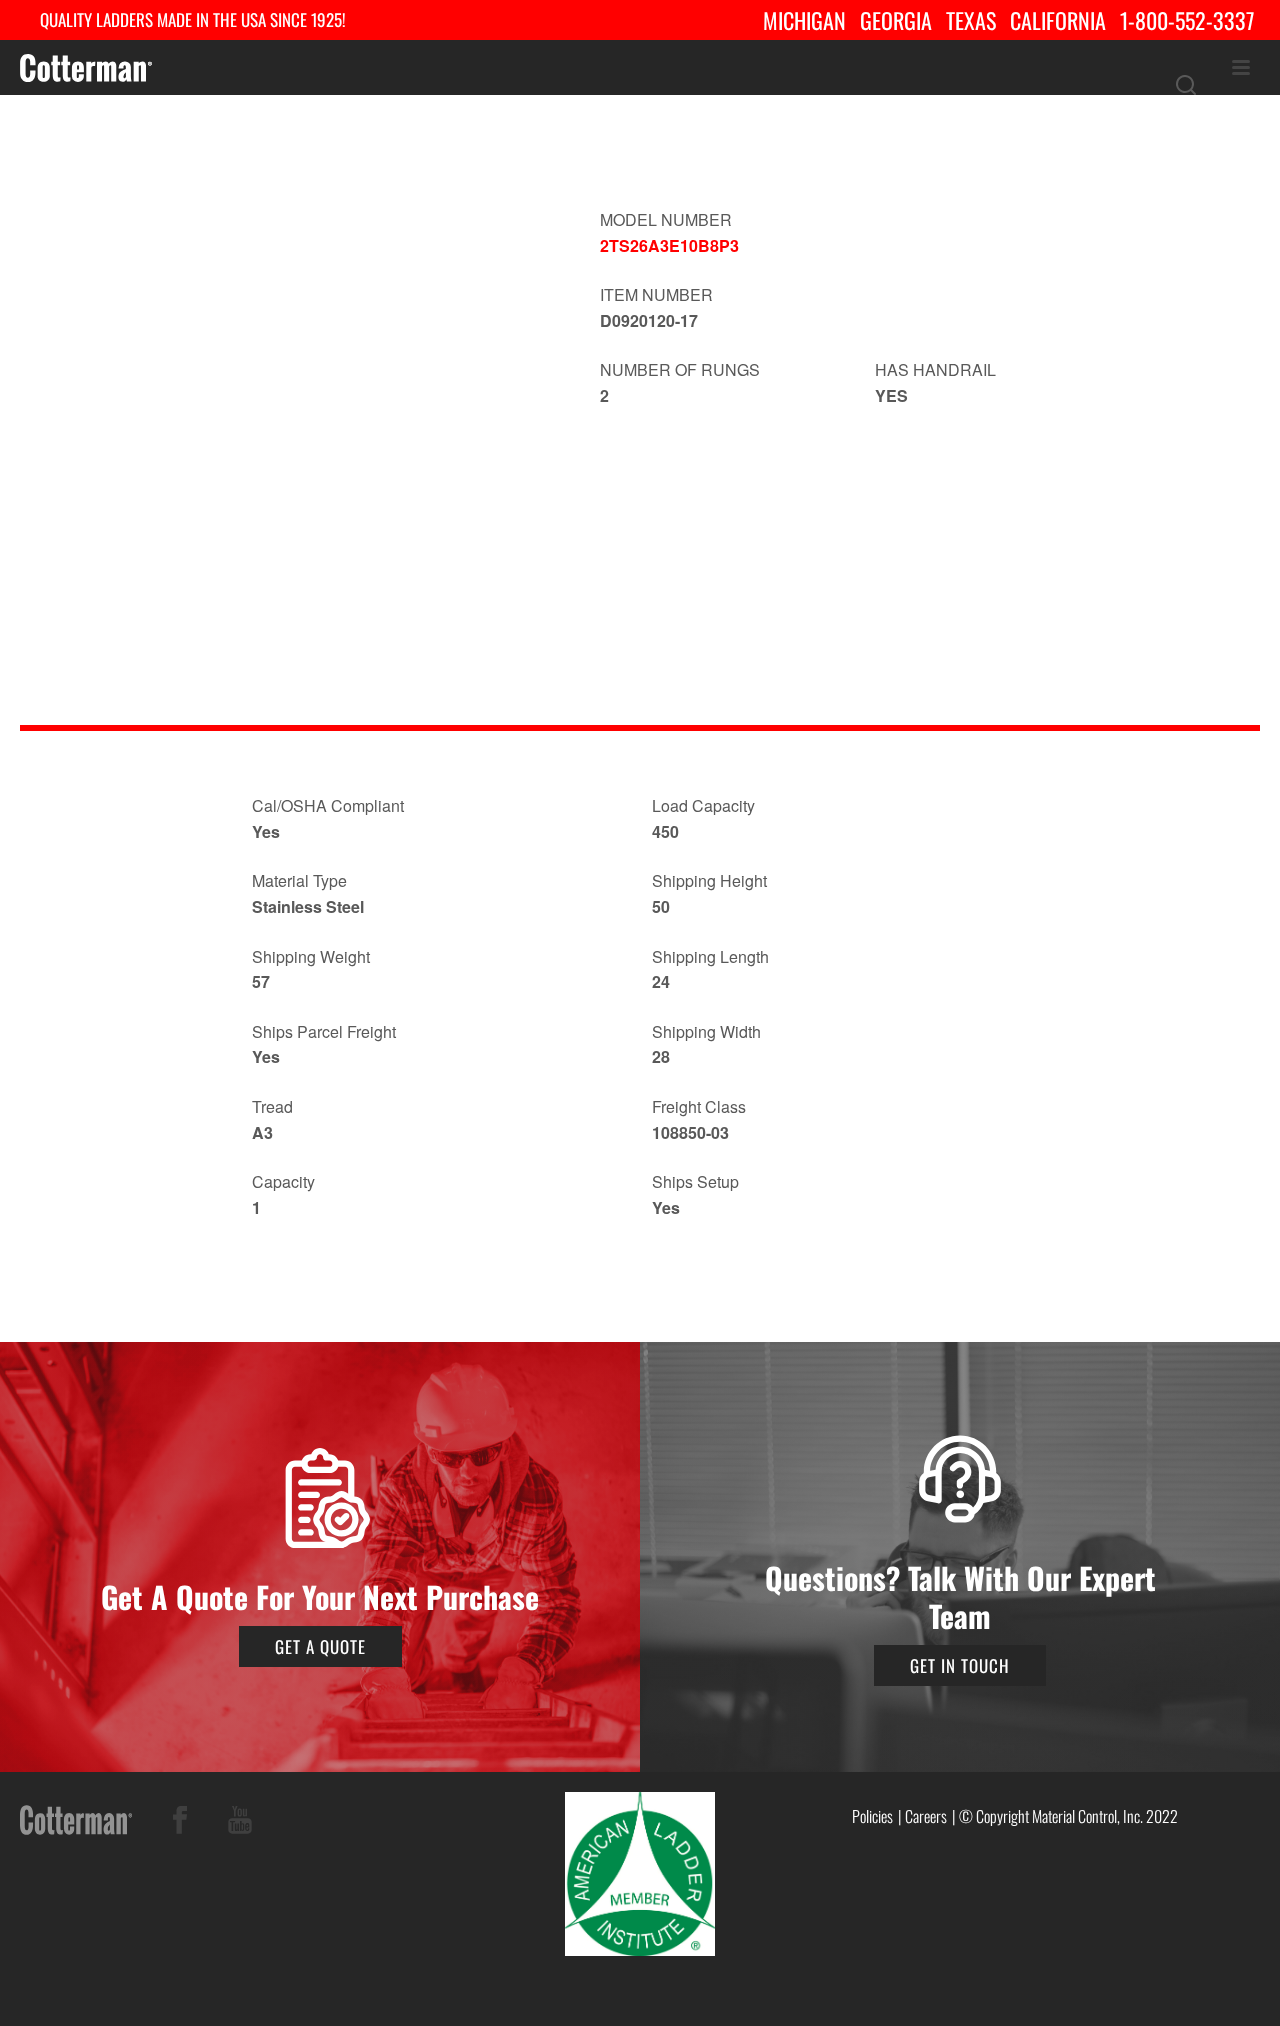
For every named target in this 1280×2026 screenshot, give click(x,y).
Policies (872, 1816)
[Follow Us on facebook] (180, 1823)
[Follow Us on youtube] (240, 1823)
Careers (926, 1816)
